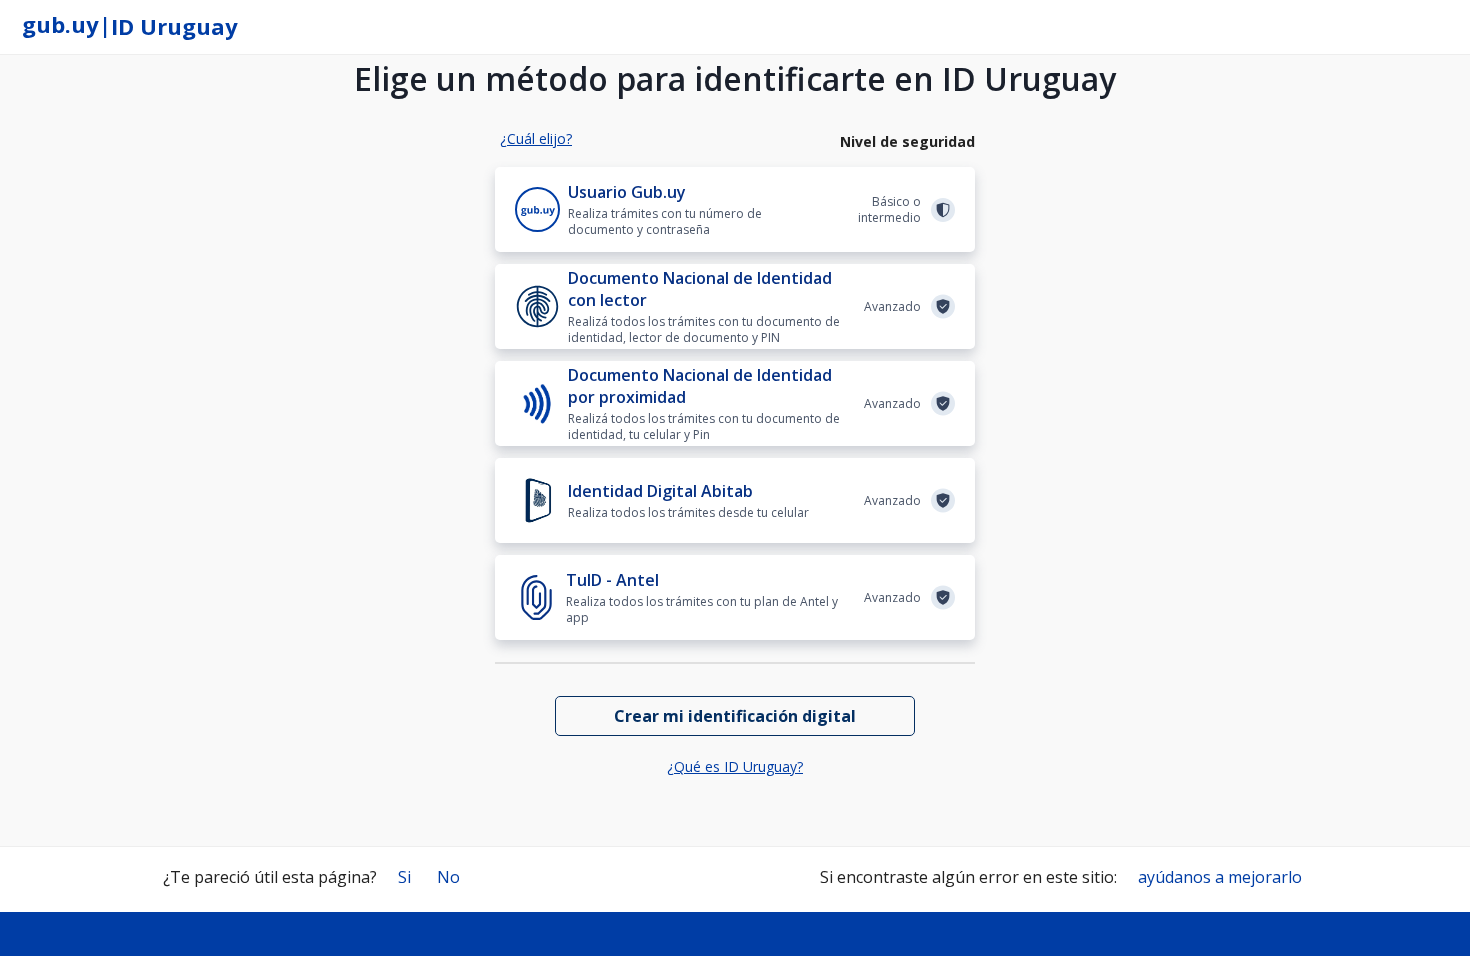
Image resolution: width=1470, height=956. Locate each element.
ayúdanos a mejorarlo (1220, 877)
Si (404, 877)
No (448, 877)
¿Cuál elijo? (536, 138)
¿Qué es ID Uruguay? (735, 766)
